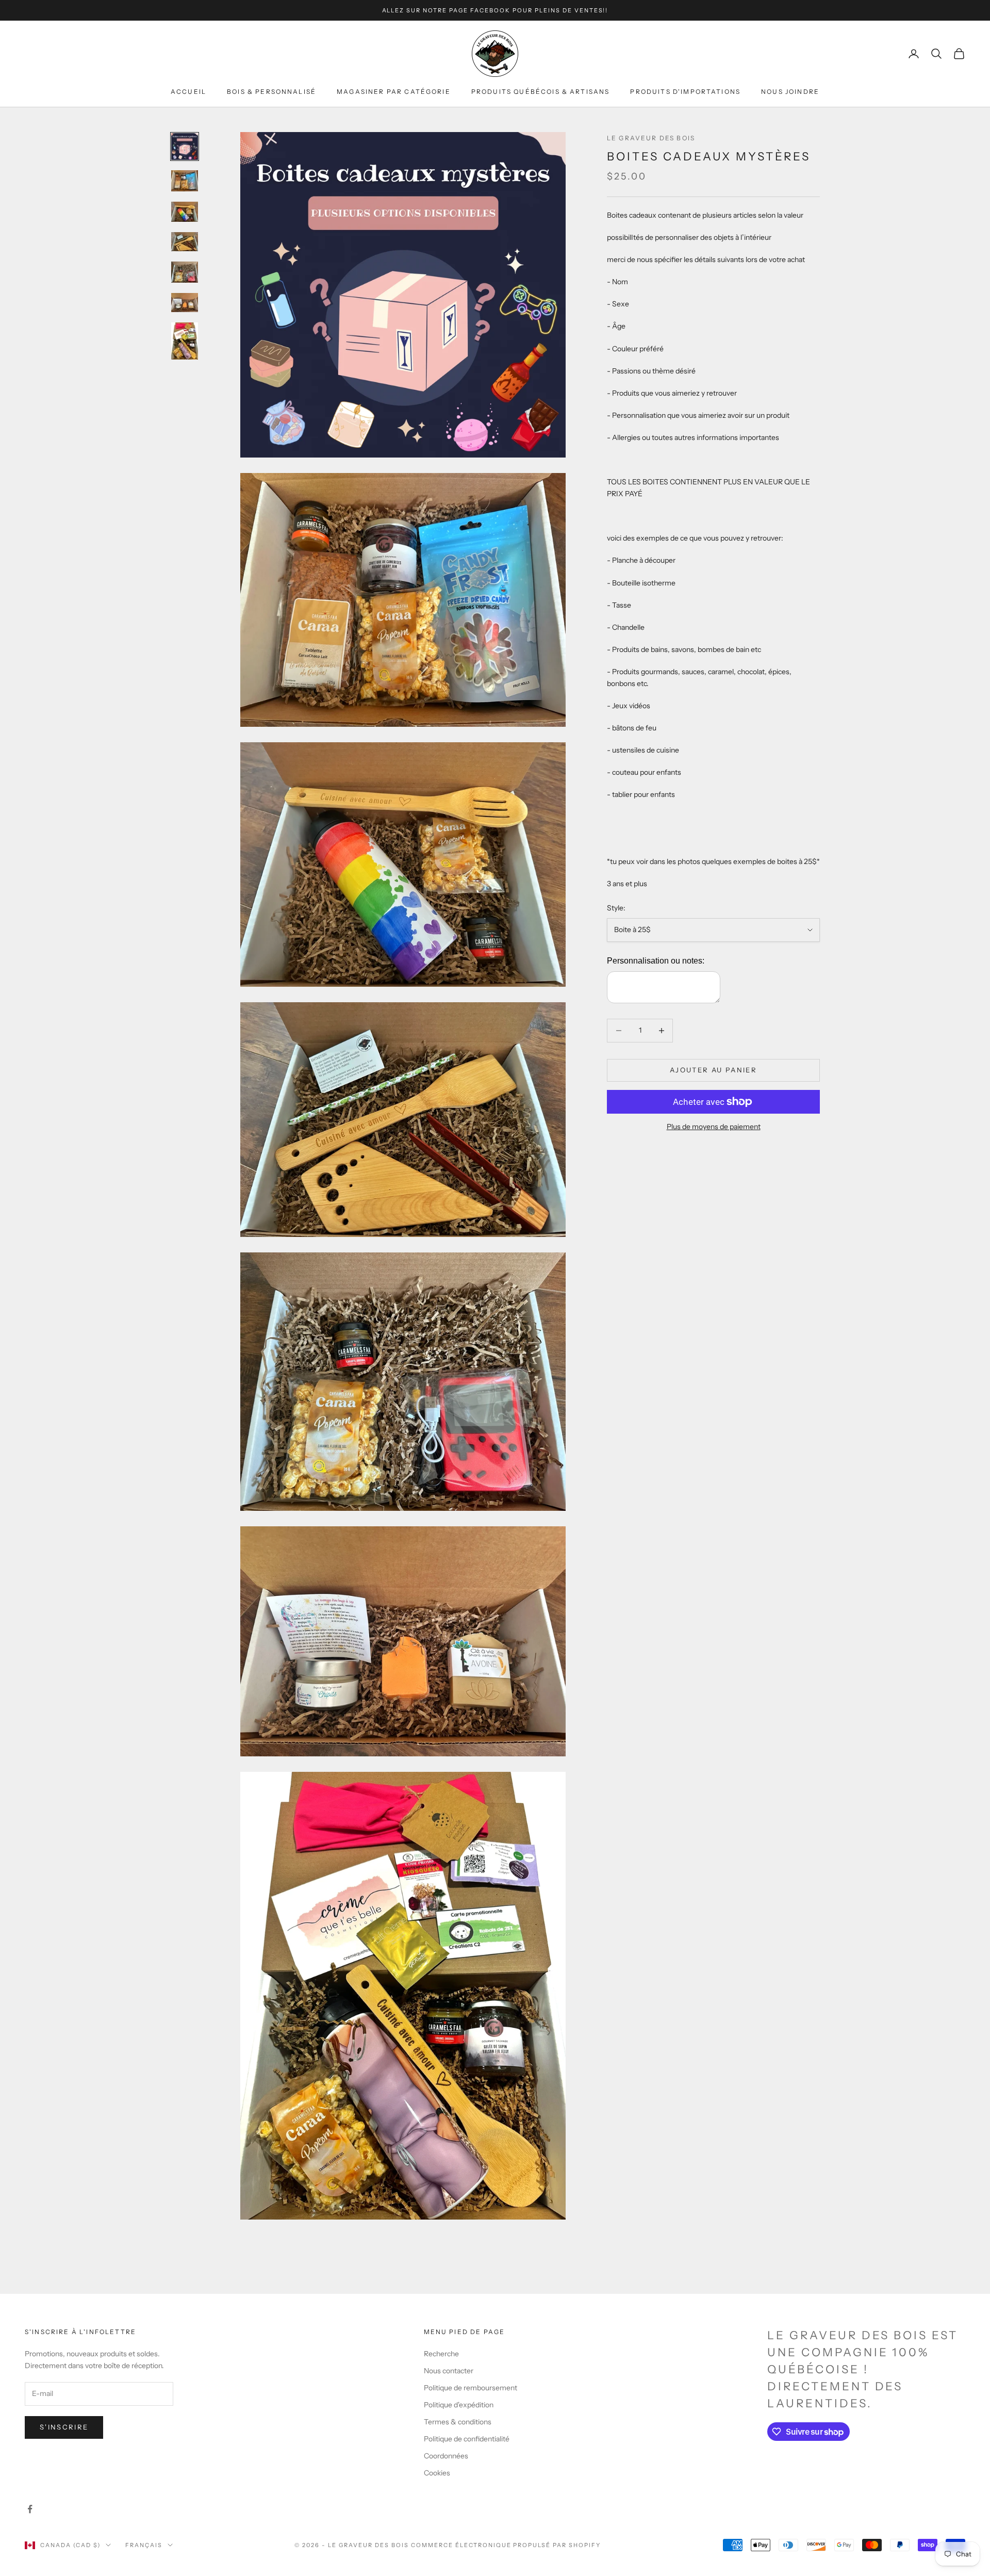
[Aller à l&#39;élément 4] (185, 242)
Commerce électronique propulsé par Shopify (506, 2545)
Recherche (441, 2354)
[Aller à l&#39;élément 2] (185, 181)
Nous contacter (449, 2371)
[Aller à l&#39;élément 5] (185, 272)
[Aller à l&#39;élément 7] (185, 341)
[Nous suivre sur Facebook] (30, 2509)
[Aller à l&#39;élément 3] (185, 212)
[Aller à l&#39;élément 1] (185, 146)
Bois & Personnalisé (271, 92)
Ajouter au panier (713, 1070)
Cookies (437, 2473)
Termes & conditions (458, 2422)
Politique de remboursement (471, 2388)
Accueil (188, 92)
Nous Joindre (790, 92)
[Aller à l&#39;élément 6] (185, 303)
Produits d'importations (685, 92)
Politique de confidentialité (467, 2439)
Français (144, 2545)
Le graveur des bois (651, 138)
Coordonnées (446, 2456)
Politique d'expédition (459, 2405)
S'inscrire (64, 2427)
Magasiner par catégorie (394, 92)
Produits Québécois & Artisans (541, 92)
